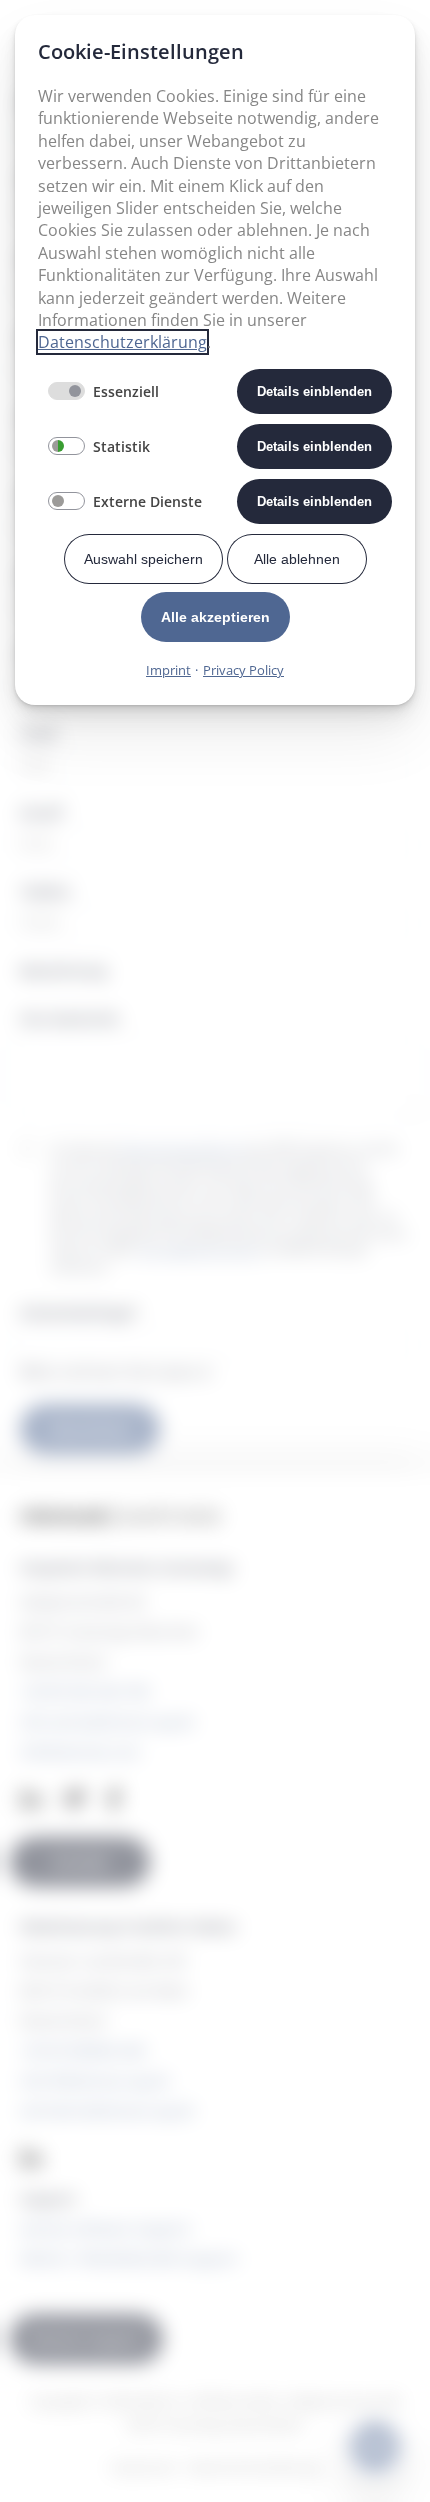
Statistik (121, 446)
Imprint (168, 670)
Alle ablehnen (297, 559)
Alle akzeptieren (215, 617)
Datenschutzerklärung (122, 342)
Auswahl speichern (143, 559)
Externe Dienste (147, 501)
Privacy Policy (243, 670)
